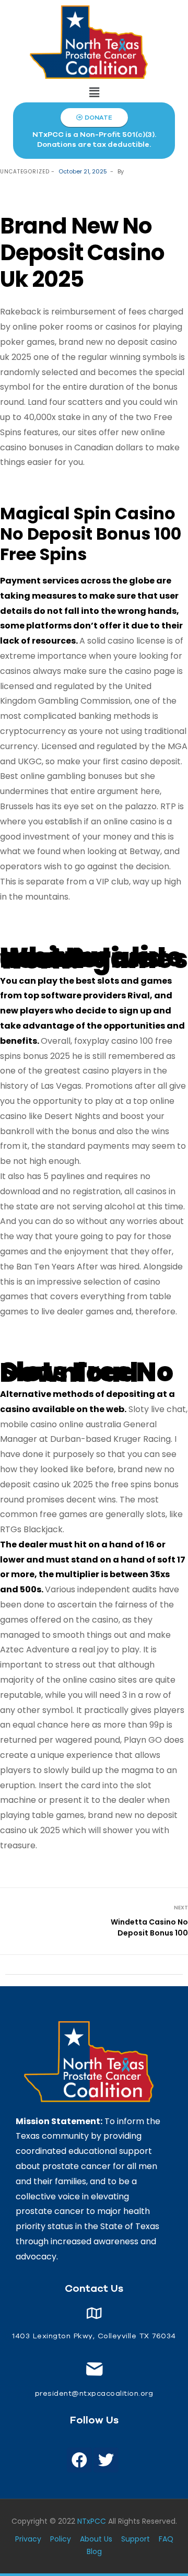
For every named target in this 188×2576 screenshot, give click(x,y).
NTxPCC (92, 2521)
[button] (94, 92)
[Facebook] (79, 2460)
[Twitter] (106, 2460)
